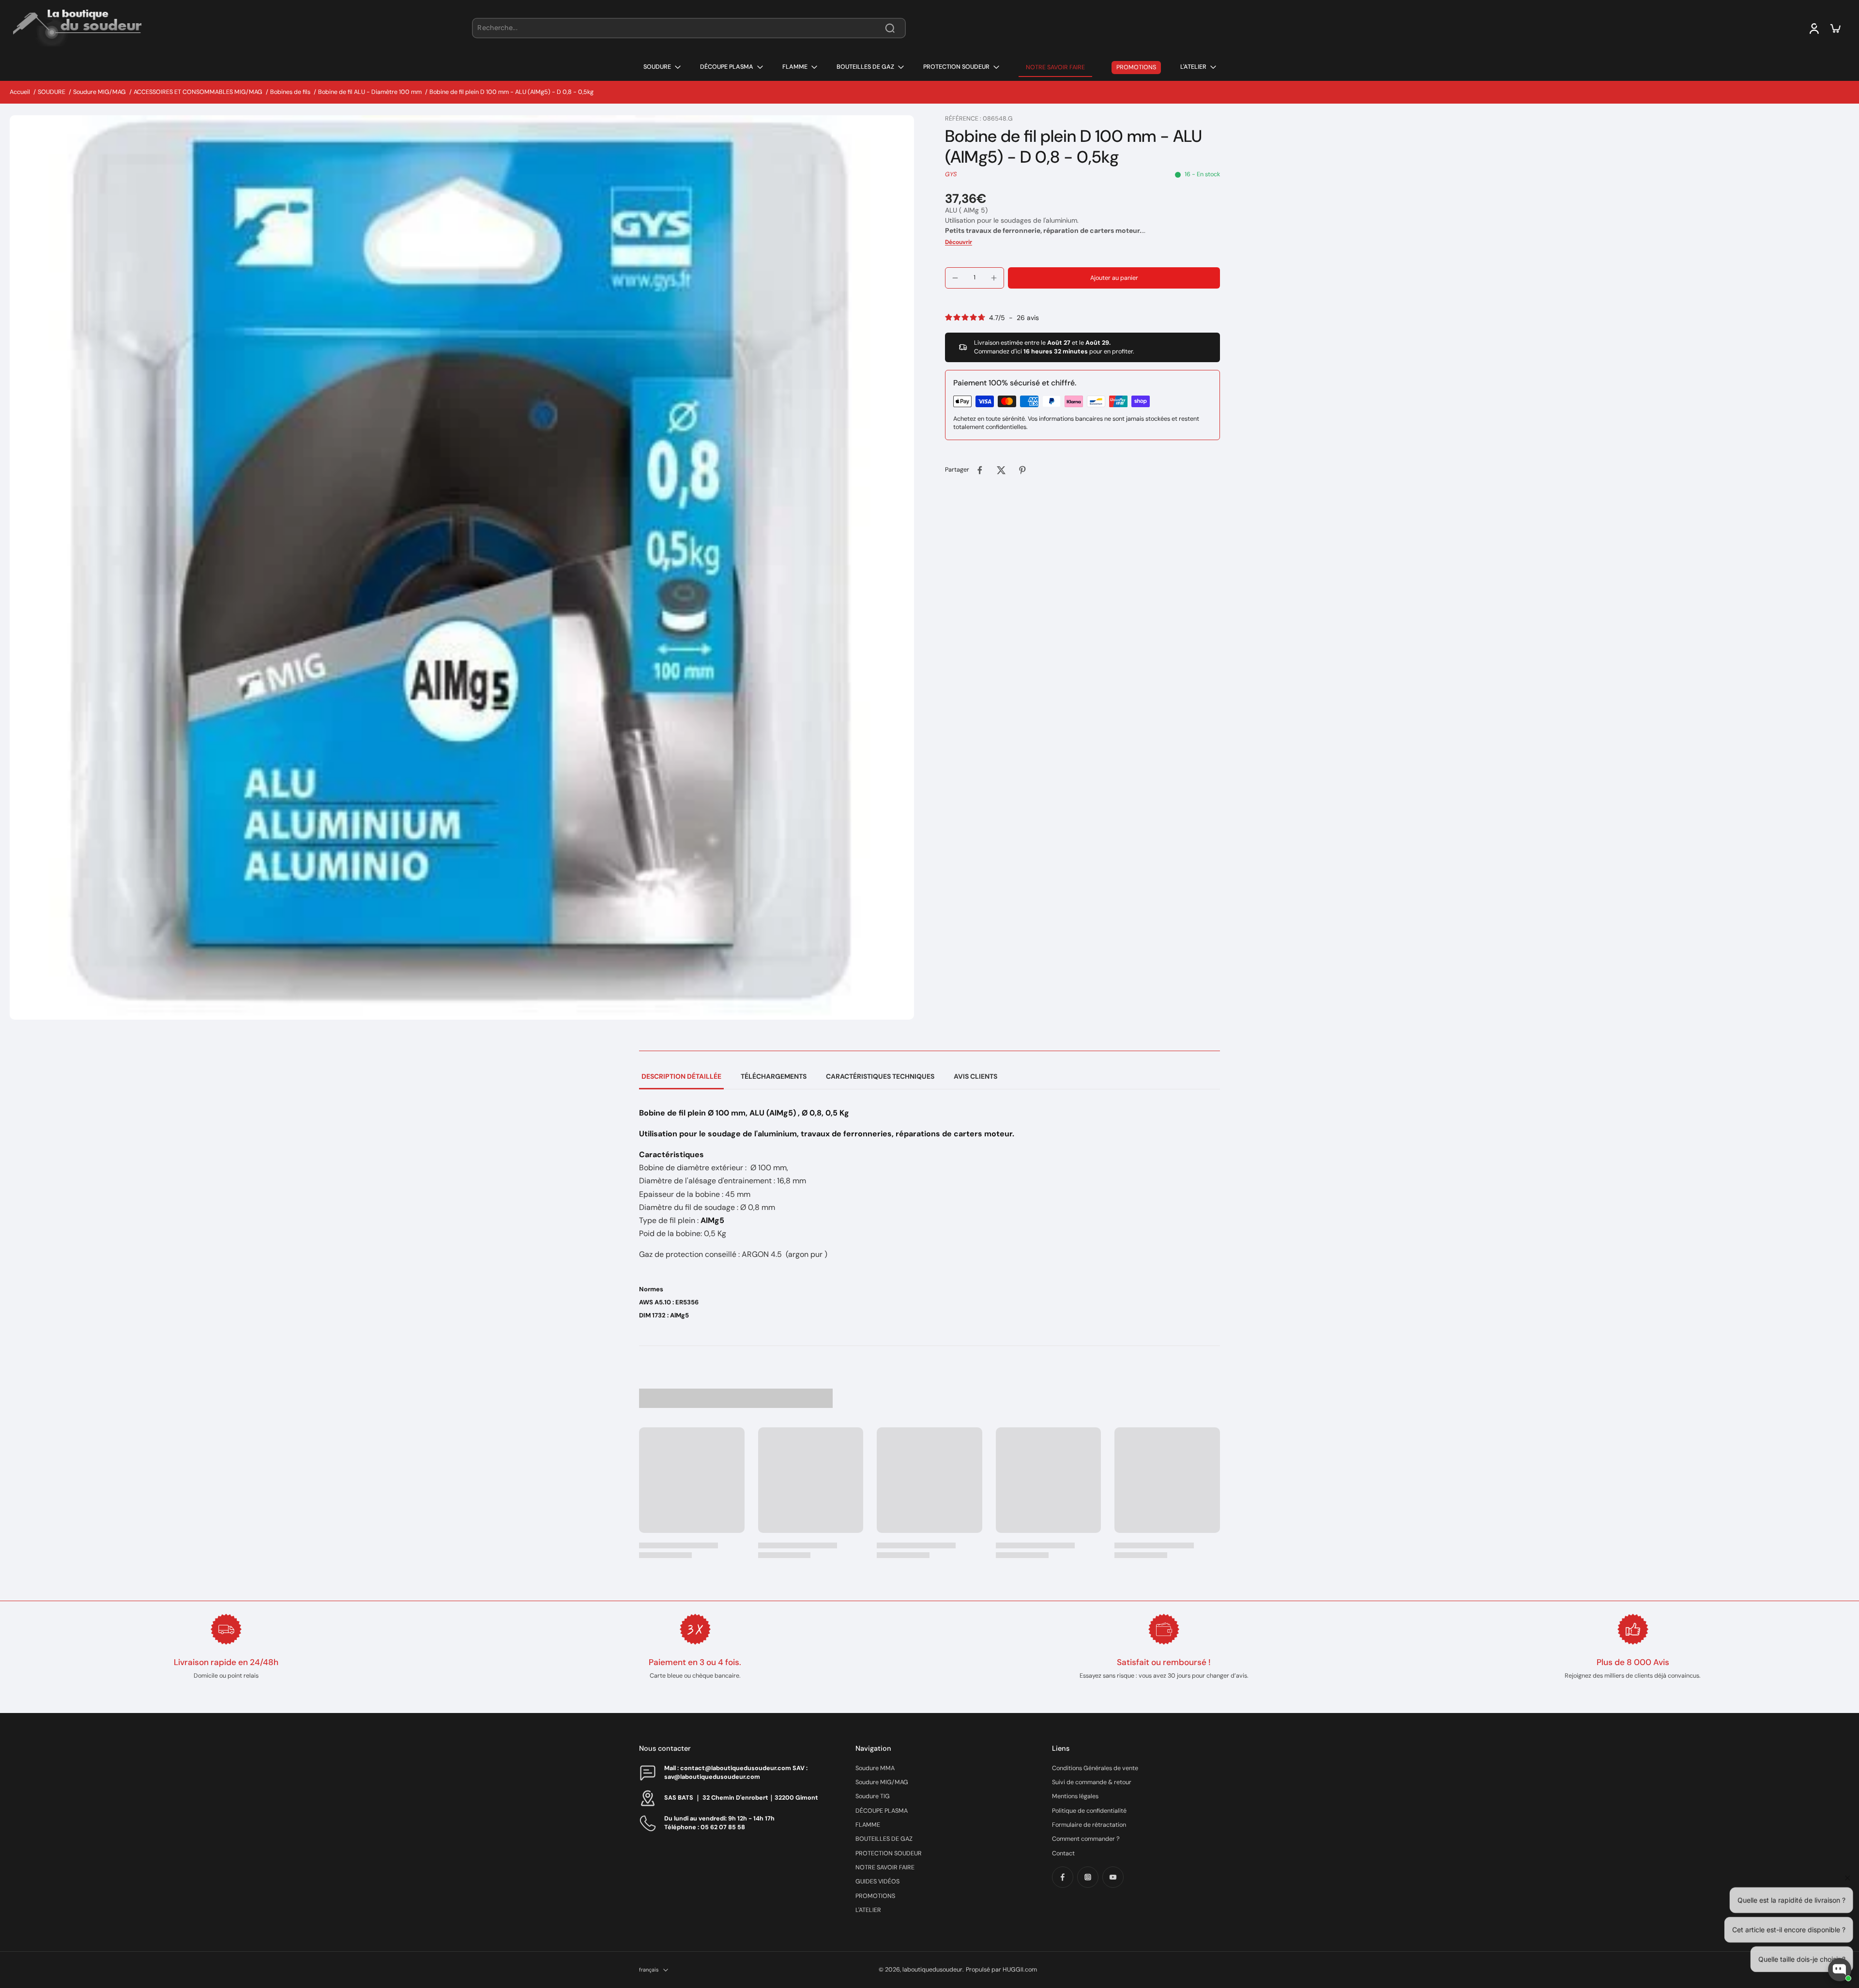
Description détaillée (681, 1076)
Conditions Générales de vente (1095, 1768)
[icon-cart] (1835, 28)
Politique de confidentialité (1089, 1811)
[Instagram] (1088, 1877)
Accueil (20, 92)
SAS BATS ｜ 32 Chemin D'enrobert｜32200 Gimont (741, 1798)
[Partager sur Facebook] (980, 470)
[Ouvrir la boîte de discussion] (1840, 1970)
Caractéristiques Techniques (880, 1076)
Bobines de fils (290, 92)
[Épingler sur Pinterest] (1022, 470)
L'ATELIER (868, 1910)
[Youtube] (1113, 1877)
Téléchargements (774, 1076)
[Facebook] (1063, 1877)
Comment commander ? (1086, 1839)
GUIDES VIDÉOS (877, 1881)
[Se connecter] (1813, 28)
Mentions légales (1075, 1796)
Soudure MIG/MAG (99, 92)
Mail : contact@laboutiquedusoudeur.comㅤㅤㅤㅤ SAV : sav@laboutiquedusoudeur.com (736, 1772)
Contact (1063, 1853)
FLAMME (868, 1825)
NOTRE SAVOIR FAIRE (885, 1867)
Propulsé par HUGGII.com (1001, 1970)
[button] (1114, 278)
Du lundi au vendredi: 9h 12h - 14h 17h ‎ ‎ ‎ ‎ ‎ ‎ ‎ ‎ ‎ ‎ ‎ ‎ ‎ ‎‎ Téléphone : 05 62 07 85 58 (730, 1823)
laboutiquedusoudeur (932, 1970)
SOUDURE (52, 92)
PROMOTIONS (875, 1896)
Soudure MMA (875, 1768)
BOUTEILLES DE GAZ (884, 1839)
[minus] (955, 278)
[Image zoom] (462, 567)
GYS (951, 174)
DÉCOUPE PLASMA (882, 1811)
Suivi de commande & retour (1092, 1782)
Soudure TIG (873, 1796)
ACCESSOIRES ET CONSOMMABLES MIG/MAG (198, 92)
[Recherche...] (890, 28)
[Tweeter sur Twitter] (1001, 470)
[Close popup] (1846, 1858)
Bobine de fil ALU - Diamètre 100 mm (370, 92)
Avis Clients (975, 1076)
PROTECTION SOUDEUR (889, 1853)
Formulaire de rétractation (1089, 1825)
